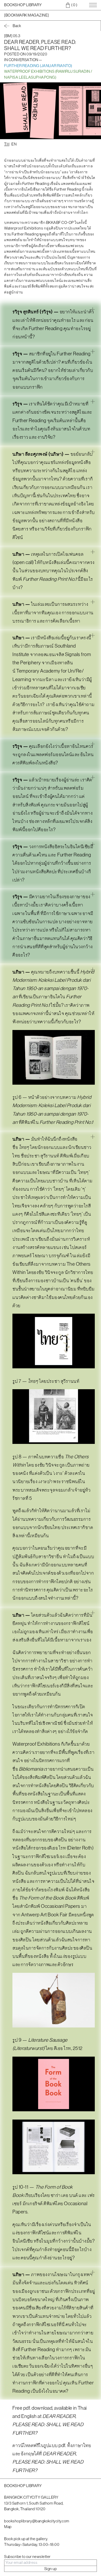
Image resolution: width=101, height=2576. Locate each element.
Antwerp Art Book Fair (44, 1915)
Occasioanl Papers (61, 1906)
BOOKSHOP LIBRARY (23, 5)
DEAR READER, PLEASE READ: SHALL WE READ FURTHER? (48, 2424)
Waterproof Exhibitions (37, 1744)
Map (8, 2527)
